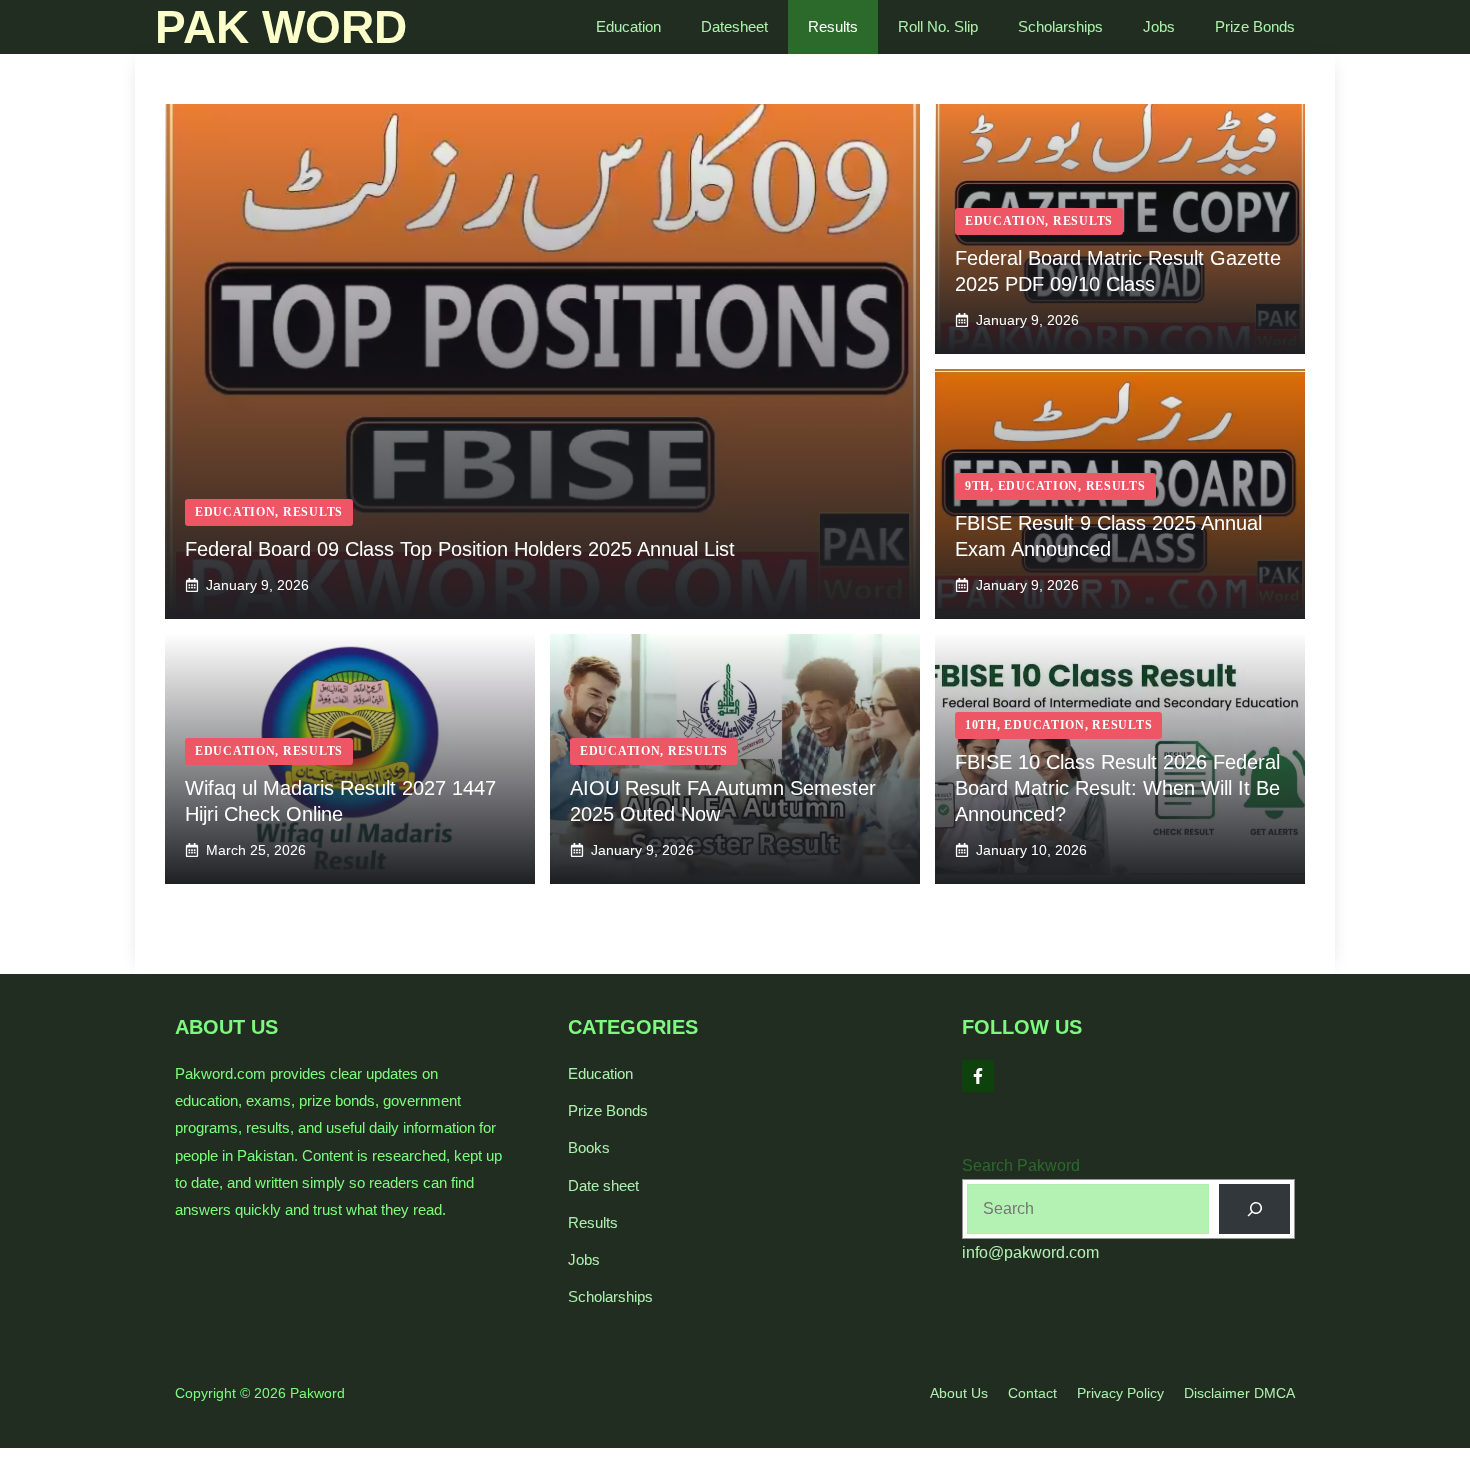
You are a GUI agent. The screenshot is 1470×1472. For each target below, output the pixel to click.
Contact (1032, 1393)
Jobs (1159, 26)
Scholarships (1060, 26)
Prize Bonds (1255, 26)
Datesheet (734, 26)
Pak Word (281, 27)
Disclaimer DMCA (1239, 1393)
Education (628, 26)
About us (959, 1393)
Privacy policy (1120, 1393)
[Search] (1254, 1208)
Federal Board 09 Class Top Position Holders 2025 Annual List (460, 549)
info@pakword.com (1030, 1252)
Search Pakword (1021, 1165)
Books (589, 1147)
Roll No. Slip (938, 26)
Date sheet (603, 1185)
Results (833, 26)
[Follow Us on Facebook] (978, 1076)
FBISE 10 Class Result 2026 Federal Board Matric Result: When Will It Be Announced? (1117, 788)
